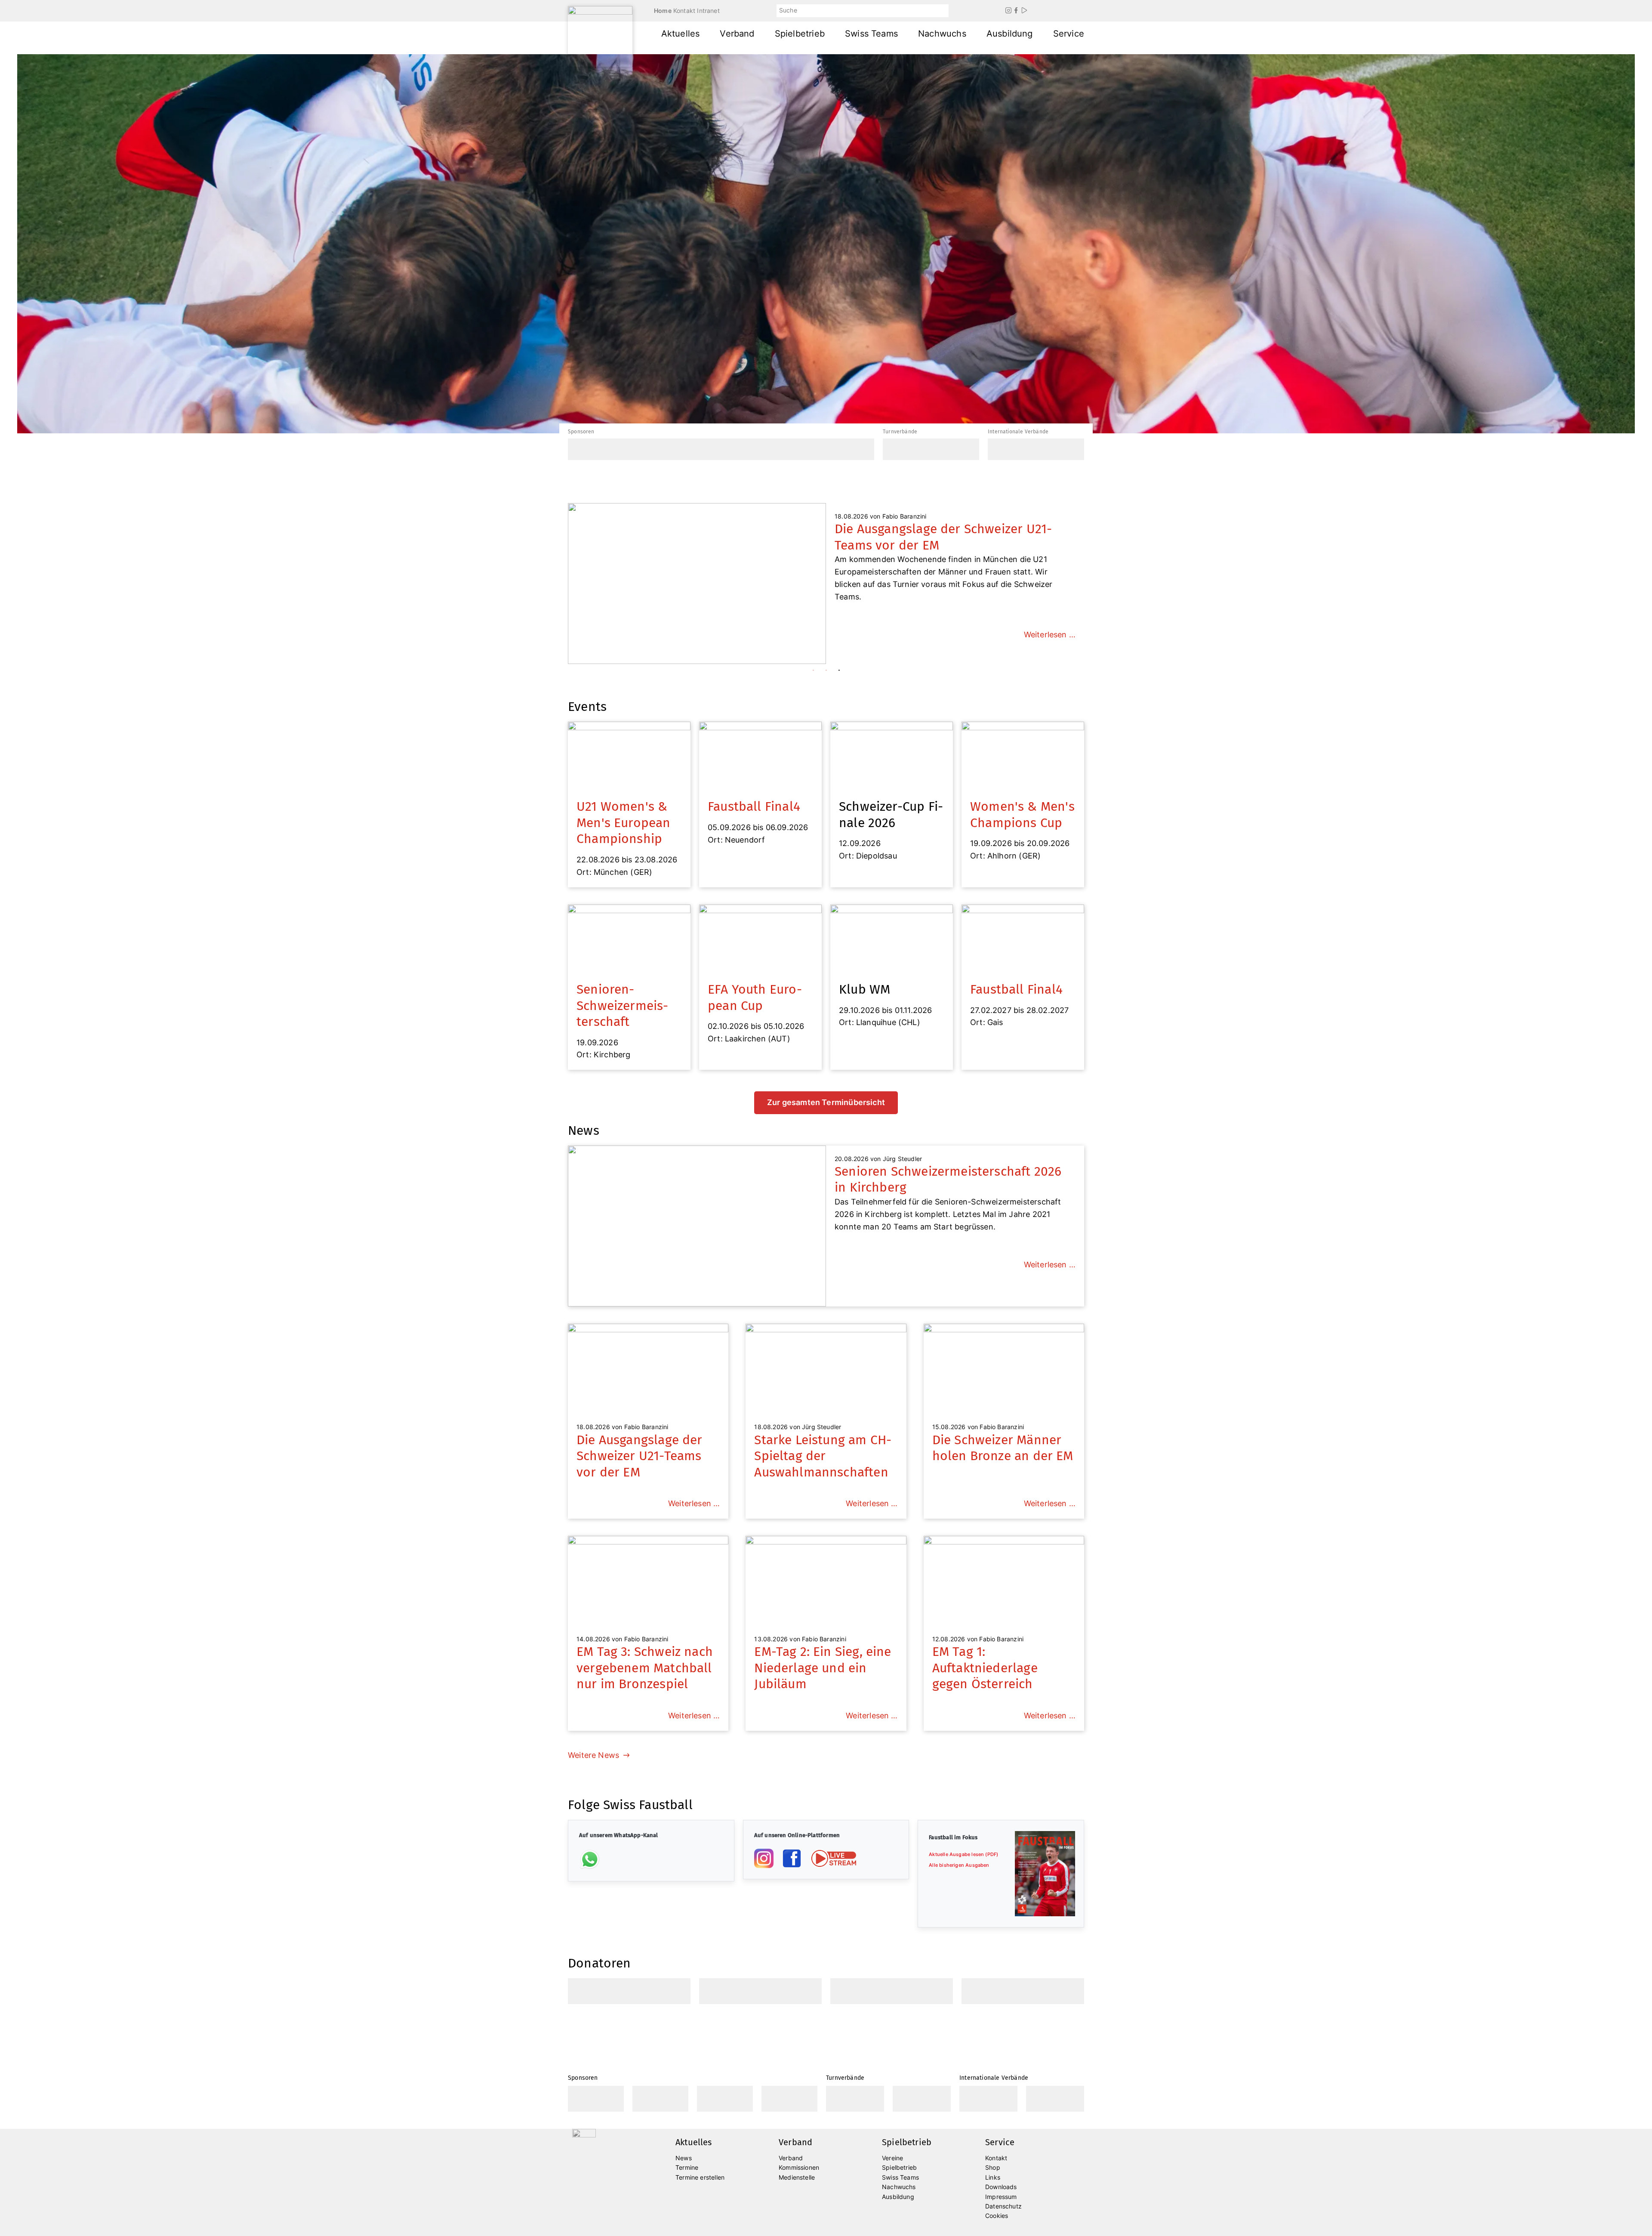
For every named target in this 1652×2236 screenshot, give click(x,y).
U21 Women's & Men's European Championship (624, 823)
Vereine (892, 2158)
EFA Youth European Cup (755, 998)
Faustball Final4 (754, 806)
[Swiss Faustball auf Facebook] (792, 1858)
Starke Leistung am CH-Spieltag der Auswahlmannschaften (823, 1456)
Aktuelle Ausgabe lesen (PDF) (963, 1854)
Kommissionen (799, 2167)
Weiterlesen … (1050, 622)
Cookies (997, 2216)
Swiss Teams (871, 34)
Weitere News (593, 1755)
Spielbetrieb (800, 34)
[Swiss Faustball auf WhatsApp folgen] (590, 1859)
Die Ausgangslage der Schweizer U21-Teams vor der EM (640, 1456)
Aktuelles (681, 34)
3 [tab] (839, 670)
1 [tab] (813, 670)
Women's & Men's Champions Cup (1022, 815)
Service (1069, 34)
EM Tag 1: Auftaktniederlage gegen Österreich (985, 1668)
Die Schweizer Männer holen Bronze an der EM (1003, 1448)
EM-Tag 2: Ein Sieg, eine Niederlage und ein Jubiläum (823, 1668)
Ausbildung (1010, 34)
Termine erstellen (700, 2177)
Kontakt (684, 11)
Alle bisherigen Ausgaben (959, 1865)
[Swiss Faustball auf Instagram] (764, 1858)
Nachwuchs (942, 34)
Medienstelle (797, 2177)
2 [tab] (826, 670)
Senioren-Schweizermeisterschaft (622, 1005)
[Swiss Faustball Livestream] (833, 1858)
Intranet (708, 11)
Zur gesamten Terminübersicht (826, 1102)
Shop (993, 2167)
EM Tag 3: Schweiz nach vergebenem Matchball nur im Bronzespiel (645, 1668)
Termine (687, 2167)
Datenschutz (1003, 2206)
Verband (737, 34)
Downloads (1001, 2187)
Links (993, 2177)
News (684, 2158)
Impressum (1001, 2197)
